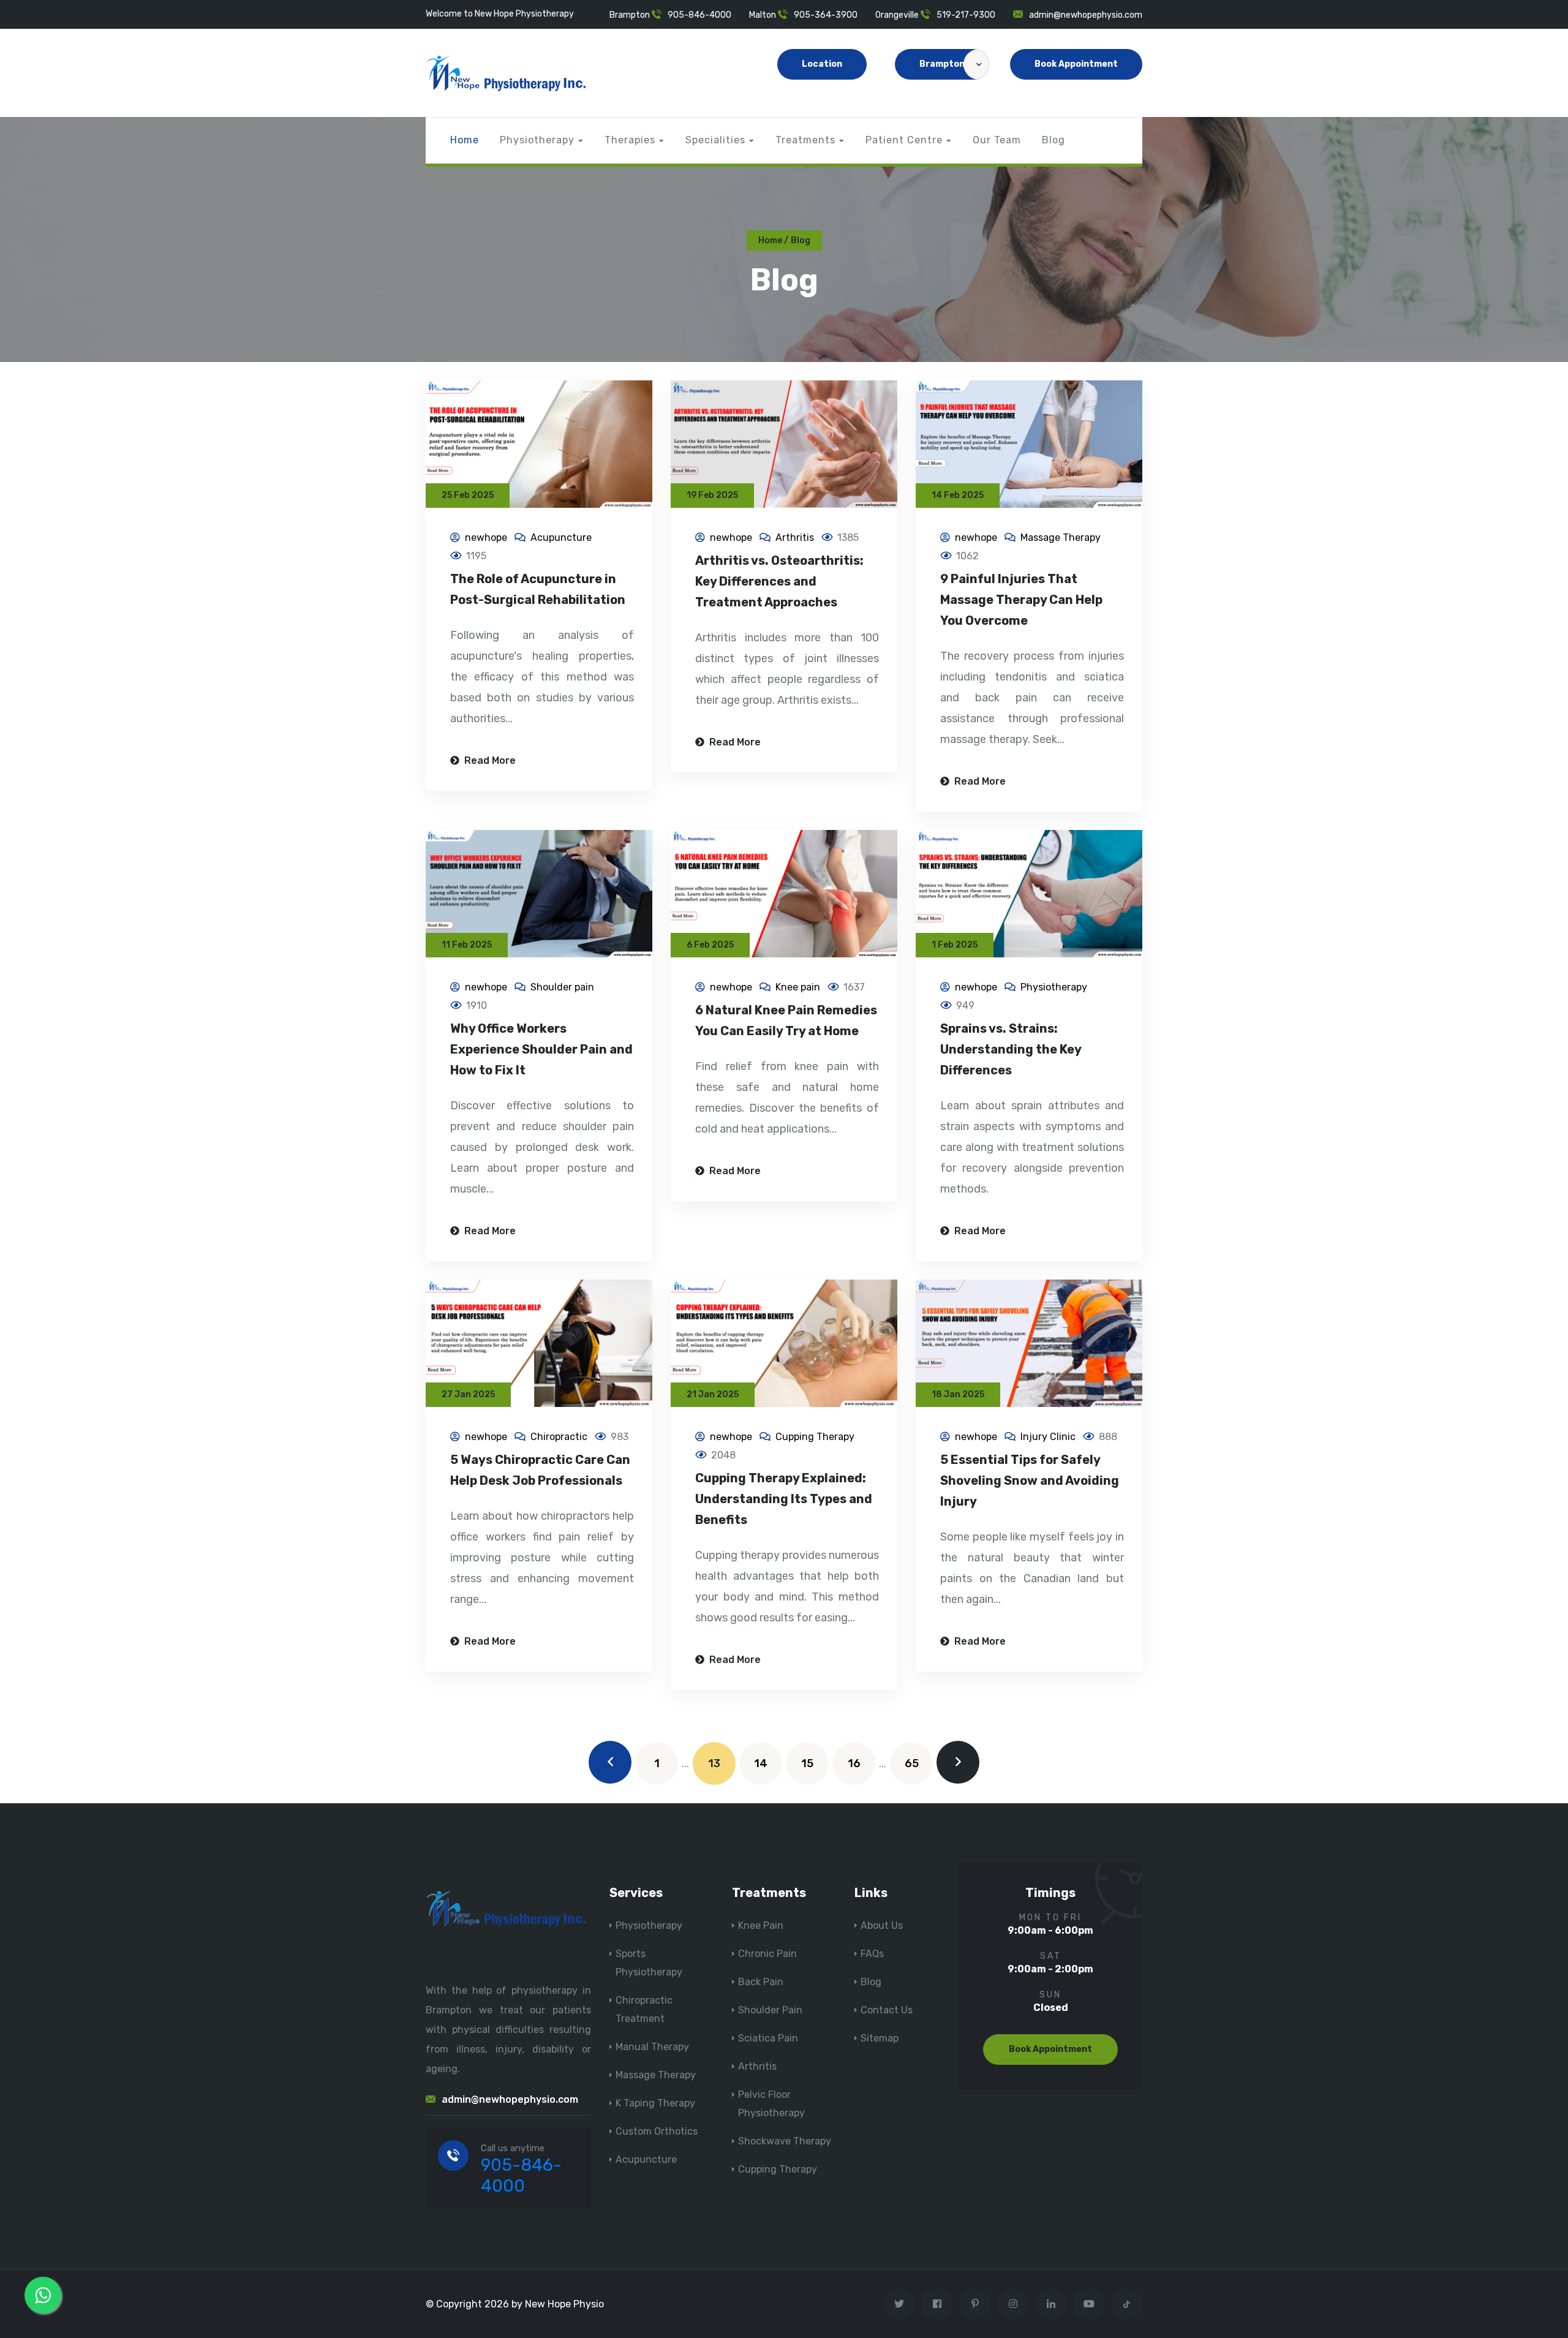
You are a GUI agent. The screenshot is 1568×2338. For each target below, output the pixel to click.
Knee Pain (761, 1925)
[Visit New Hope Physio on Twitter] (899, 2304)
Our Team (997, 140)
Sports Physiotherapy (649, 1963)
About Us (882, 1925)
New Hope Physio (564, 2304)
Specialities (715, 140)
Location (822, 64)
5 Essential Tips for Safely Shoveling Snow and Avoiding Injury (1030, 1480)
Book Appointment (1076, 64)
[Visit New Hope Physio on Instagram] (1013, 2304)
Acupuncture (561, 537)
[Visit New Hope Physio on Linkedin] (1051, 2304)
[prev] (610, 1762)
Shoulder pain (562, 987)
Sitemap (880, 2038)
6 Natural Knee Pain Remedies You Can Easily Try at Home (786, 1020)
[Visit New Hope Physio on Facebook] (937, 2304)
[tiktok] (1127, 2304)
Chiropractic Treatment (644, 2009)
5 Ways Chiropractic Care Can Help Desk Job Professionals (540, 1470)
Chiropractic (559, 1437)
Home (465, 140)
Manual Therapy (652, 2047)
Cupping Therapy (815, 1437)
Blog (1053, 140)
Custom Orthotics (657, 2131)
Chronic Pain (767, 1954)
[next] (958, 1762)
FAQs (872, 1954)
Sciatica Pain (768, 2038)
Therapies (630, 140)
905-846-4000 (699, 15)
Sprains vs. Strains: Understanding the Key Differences (1011, 1049)
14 (761, 1763)
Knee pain (798, 987)
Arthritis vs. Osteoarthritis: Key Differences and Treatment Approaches (779, 581)
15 (807, 1763)
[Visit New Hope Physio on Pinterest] (975, 2304)
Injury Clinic (1048, 1437)
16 (854, 1763)
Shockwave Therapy (785, 2141)
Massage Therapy (1061, 537)
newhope (486, 537)
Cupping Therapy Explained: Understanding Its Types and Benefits (784, 1499)
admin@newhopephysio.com (1086, 15)
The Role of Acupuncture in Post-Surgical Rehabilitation (538, 589)
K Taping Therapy (655, 2103)
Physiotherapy (537, 140)
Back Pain (761, 1982)
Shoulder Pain (770, 2010)
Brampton (942, 64)
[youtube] (1089, 2304)
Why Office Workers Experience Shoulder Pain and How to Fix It (541, 1049)
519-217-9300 (966, 15)
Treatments (805, 140)
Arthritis (795, 537)
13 (714, 1763)
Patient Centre (904, 140)
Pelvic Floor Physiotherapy (771, 2104)
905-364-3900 (826, 15)
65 (912, 1763)
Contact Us (887, 2010)
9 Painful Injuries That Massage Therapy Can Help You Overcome (1021, 600)
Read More (489, 760)
